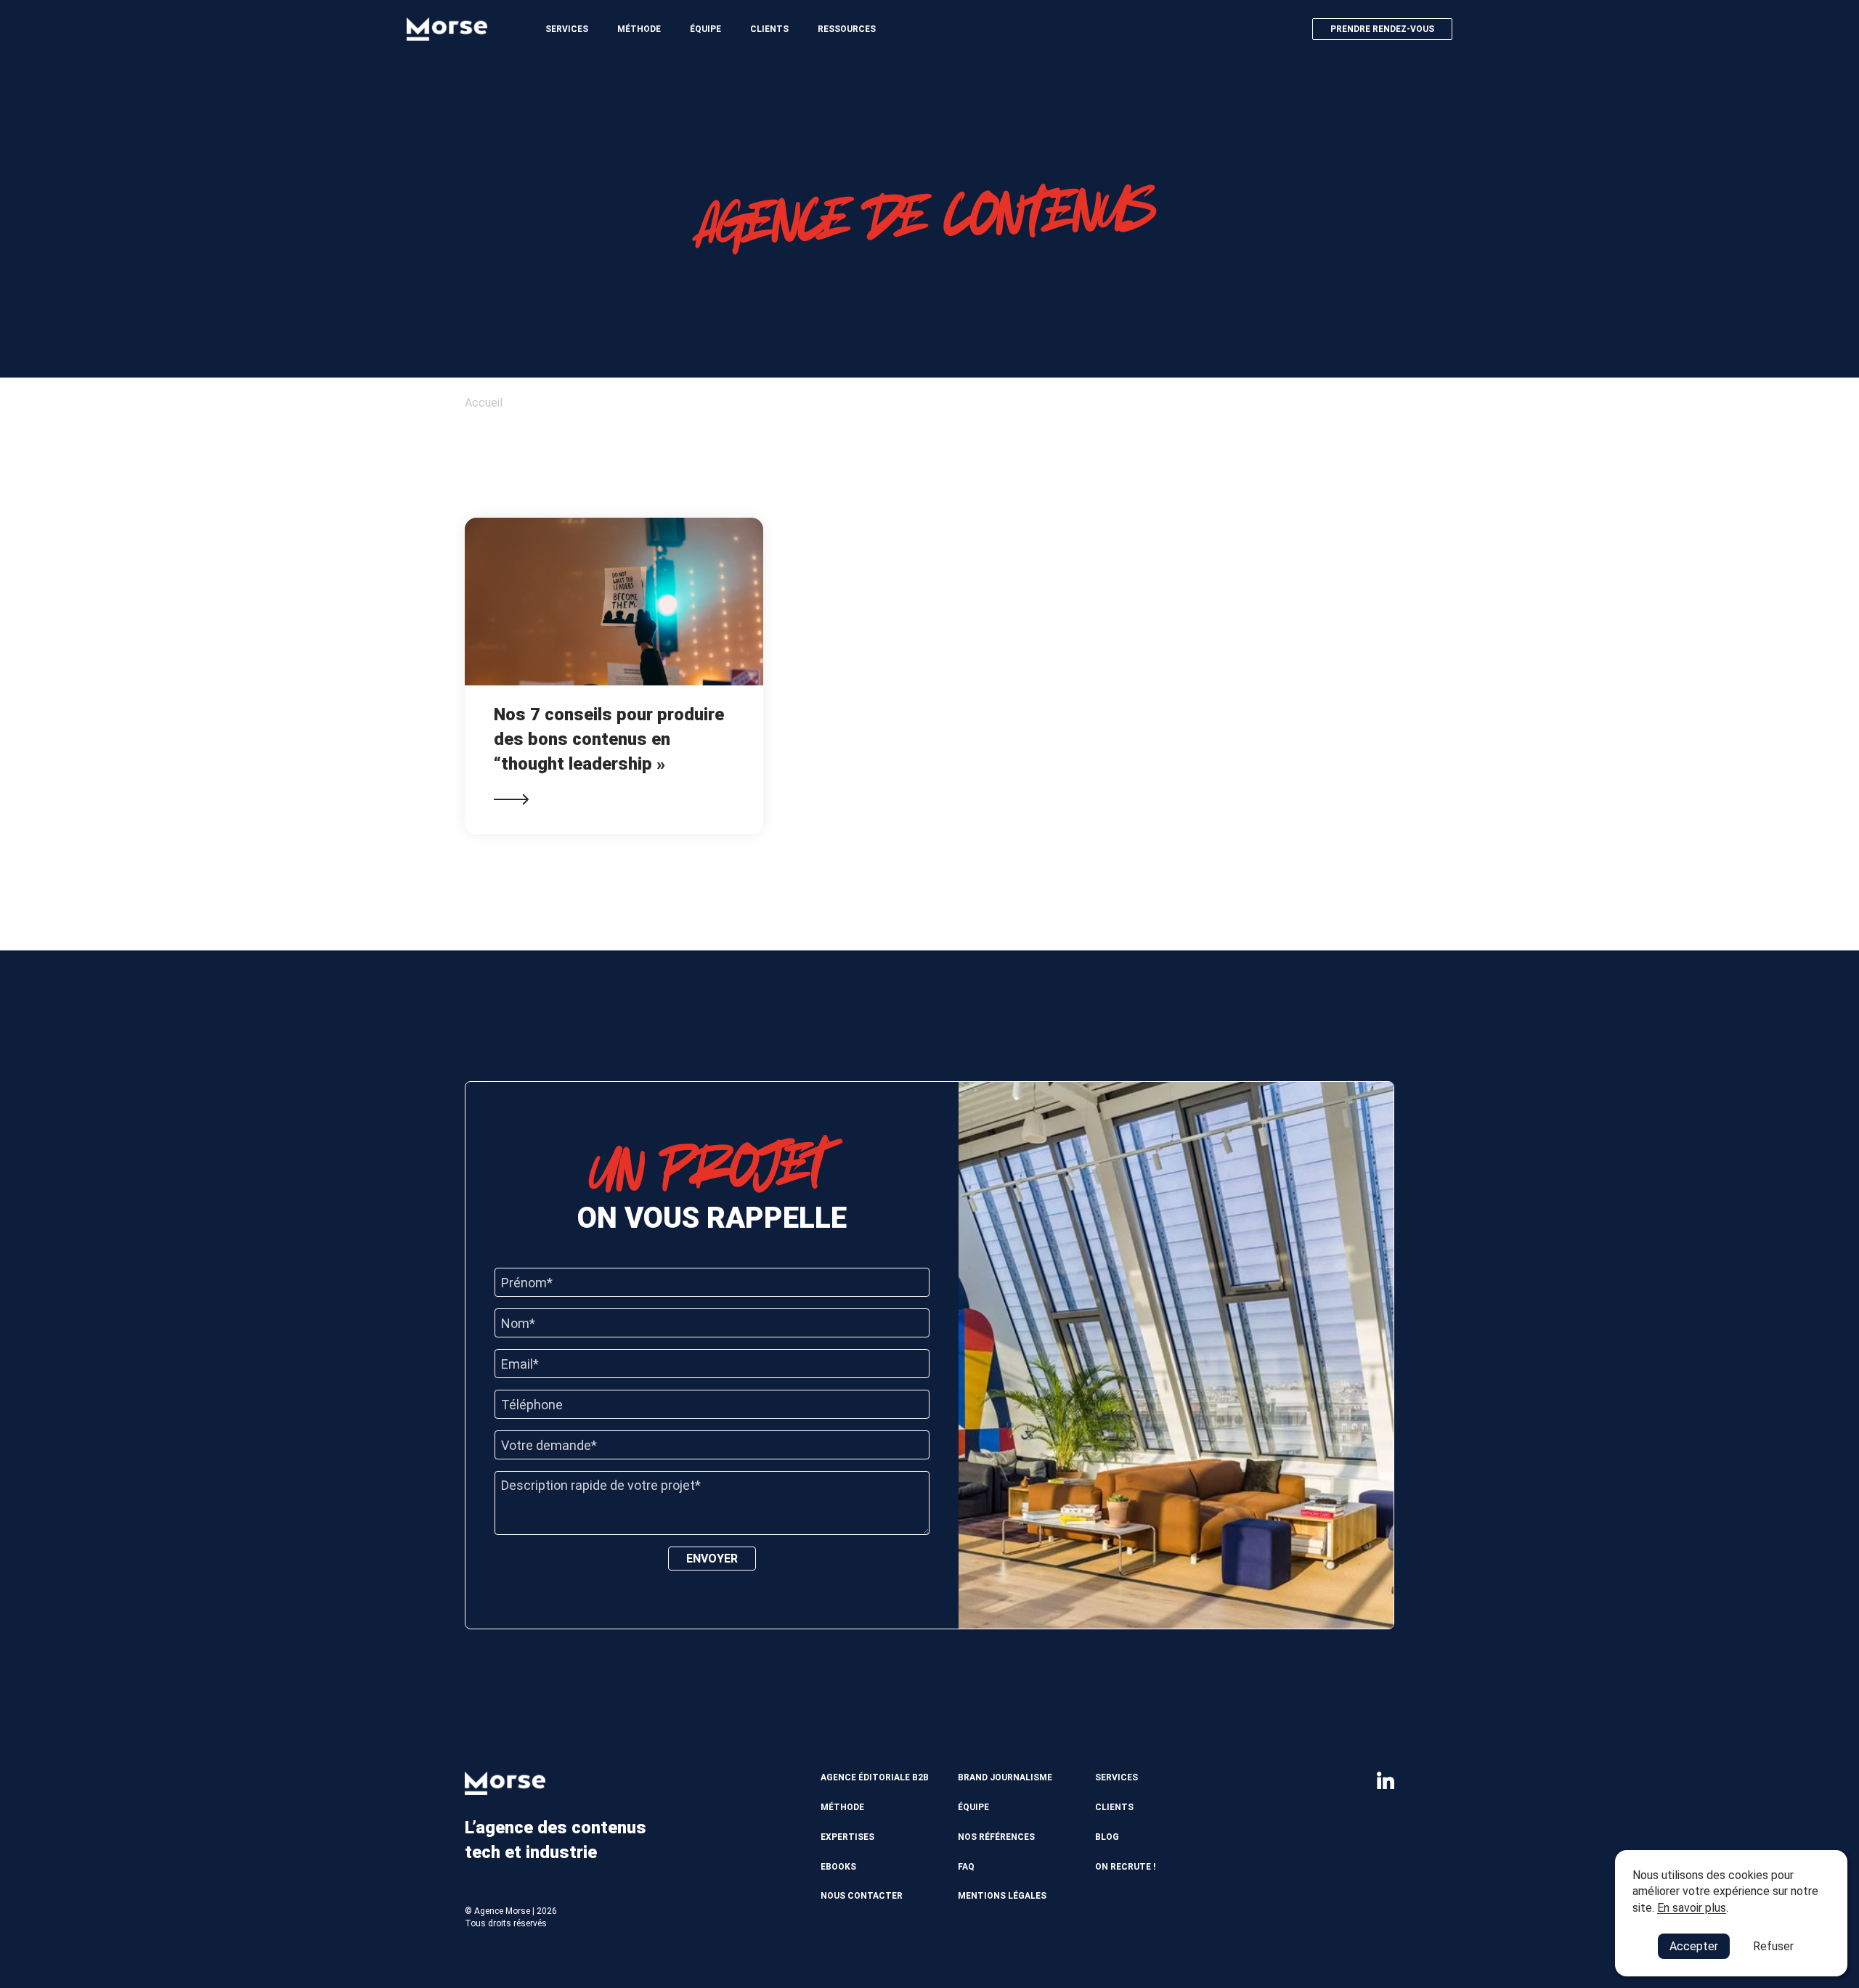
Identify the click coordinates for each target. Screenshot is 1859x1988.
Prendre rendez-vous (1382, 29)
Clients (769, 29)
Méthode (639, 29)
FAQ (966, 1867)
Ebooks (838, 1867)
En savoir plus (1692, 1908)
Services (567, 29)
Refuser (1773, 1946)
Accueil (484, 403)
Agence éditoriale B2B (875, 1777)
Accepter (1694, 1946)
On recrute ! (1125, 1867)
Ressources (847, 29)
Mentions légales (1002, 1896)
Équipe (705, 29)
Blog (1107, 1837)
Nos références (996, 1837)
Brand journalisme (1005, 1777)
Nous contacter (862, 1896)
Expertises (847, 1837)
